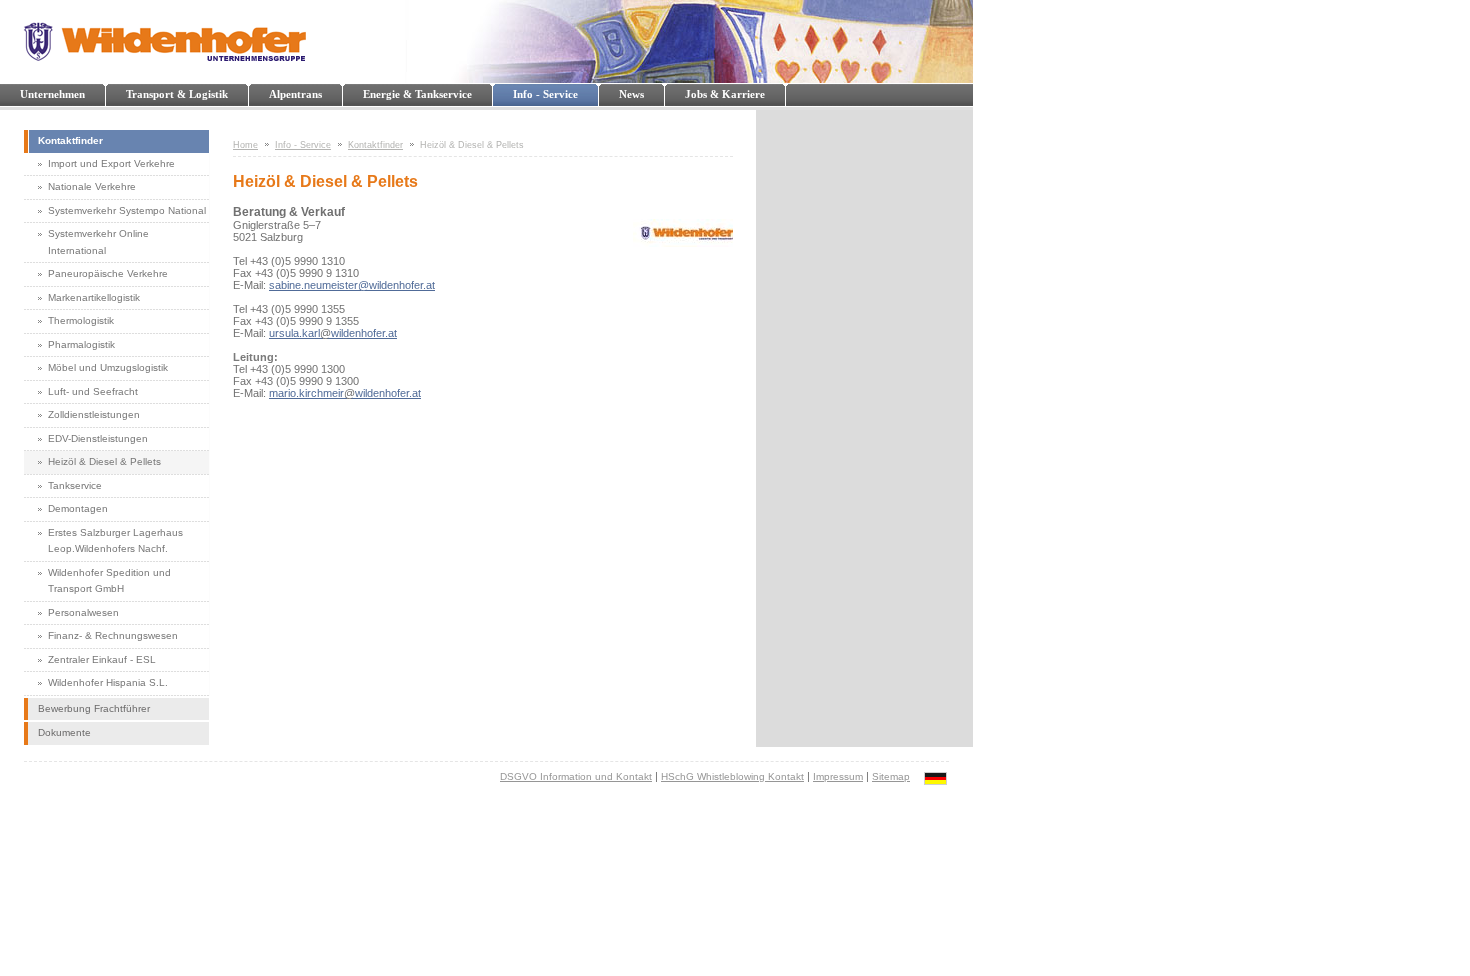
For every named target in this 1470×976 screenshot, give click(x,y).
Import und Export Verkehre (111, 163)
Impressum (838, 776)
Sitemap (891, 776)
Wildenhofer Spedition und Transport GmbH (109, 581)
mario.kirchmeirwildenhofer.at (345, 393)
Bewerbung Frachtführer (94, 708)
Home (245, 145)
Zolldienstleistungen (94, 414)
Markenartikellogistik (94, 297)
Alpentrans (295, 94)
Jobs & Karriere (725, 94)
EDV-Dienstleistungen (98, 438)
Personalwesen (83, 612)
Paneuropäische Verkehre (108, 273)
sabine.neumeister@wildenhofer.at (352, 285)
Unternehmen (52, 94)
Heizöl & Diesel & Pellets (104, 461)
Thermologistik (81, 320)
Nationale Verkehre (92, 186)
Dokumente (64, 732)
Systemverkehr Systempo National (127, 210)
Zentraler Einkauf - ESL (102, 659)
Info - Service (545, 94)
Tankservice (75, 485)
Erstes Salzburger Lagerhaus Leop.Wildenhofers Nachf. (115, 541)
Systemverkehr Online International (98, 242)
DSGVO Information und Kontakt (576, 776)
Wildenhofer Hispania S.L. (108, 682)
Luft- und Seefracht (93, 391)
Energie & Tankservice (417, 94)
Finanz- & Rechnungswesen (113, 635)
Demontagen (78, 508)
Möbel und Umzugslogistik (108, 367)
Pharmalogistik (81, 344)
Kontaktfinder (70, 140)
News (631, 94)
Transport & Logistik (177, 94)
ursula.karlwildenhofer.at (333, 333)
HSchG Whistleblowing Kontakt (732, 776)
